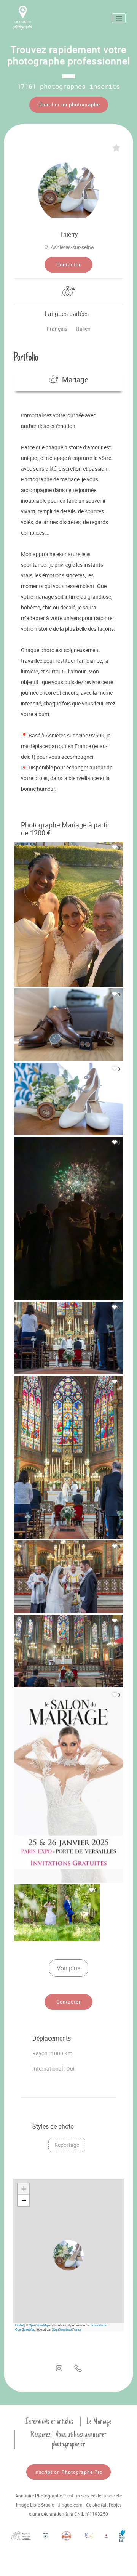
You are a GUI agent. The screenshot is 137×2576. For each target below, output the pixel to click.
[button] (68, 2255)
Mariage (75, 380)
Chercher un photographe (69, 104)
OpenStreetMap (39, 2325)
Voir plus (68, 1968)
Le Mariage (99, 2421)
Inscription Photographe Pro (68, 2472)
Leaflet (19, 2325)
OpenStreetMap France (67, 2329)
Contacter (68, 264)
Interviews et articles (49, 2421)
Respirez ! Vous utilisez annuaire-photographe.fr (69, 2439)
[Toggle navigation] (119, 18)
